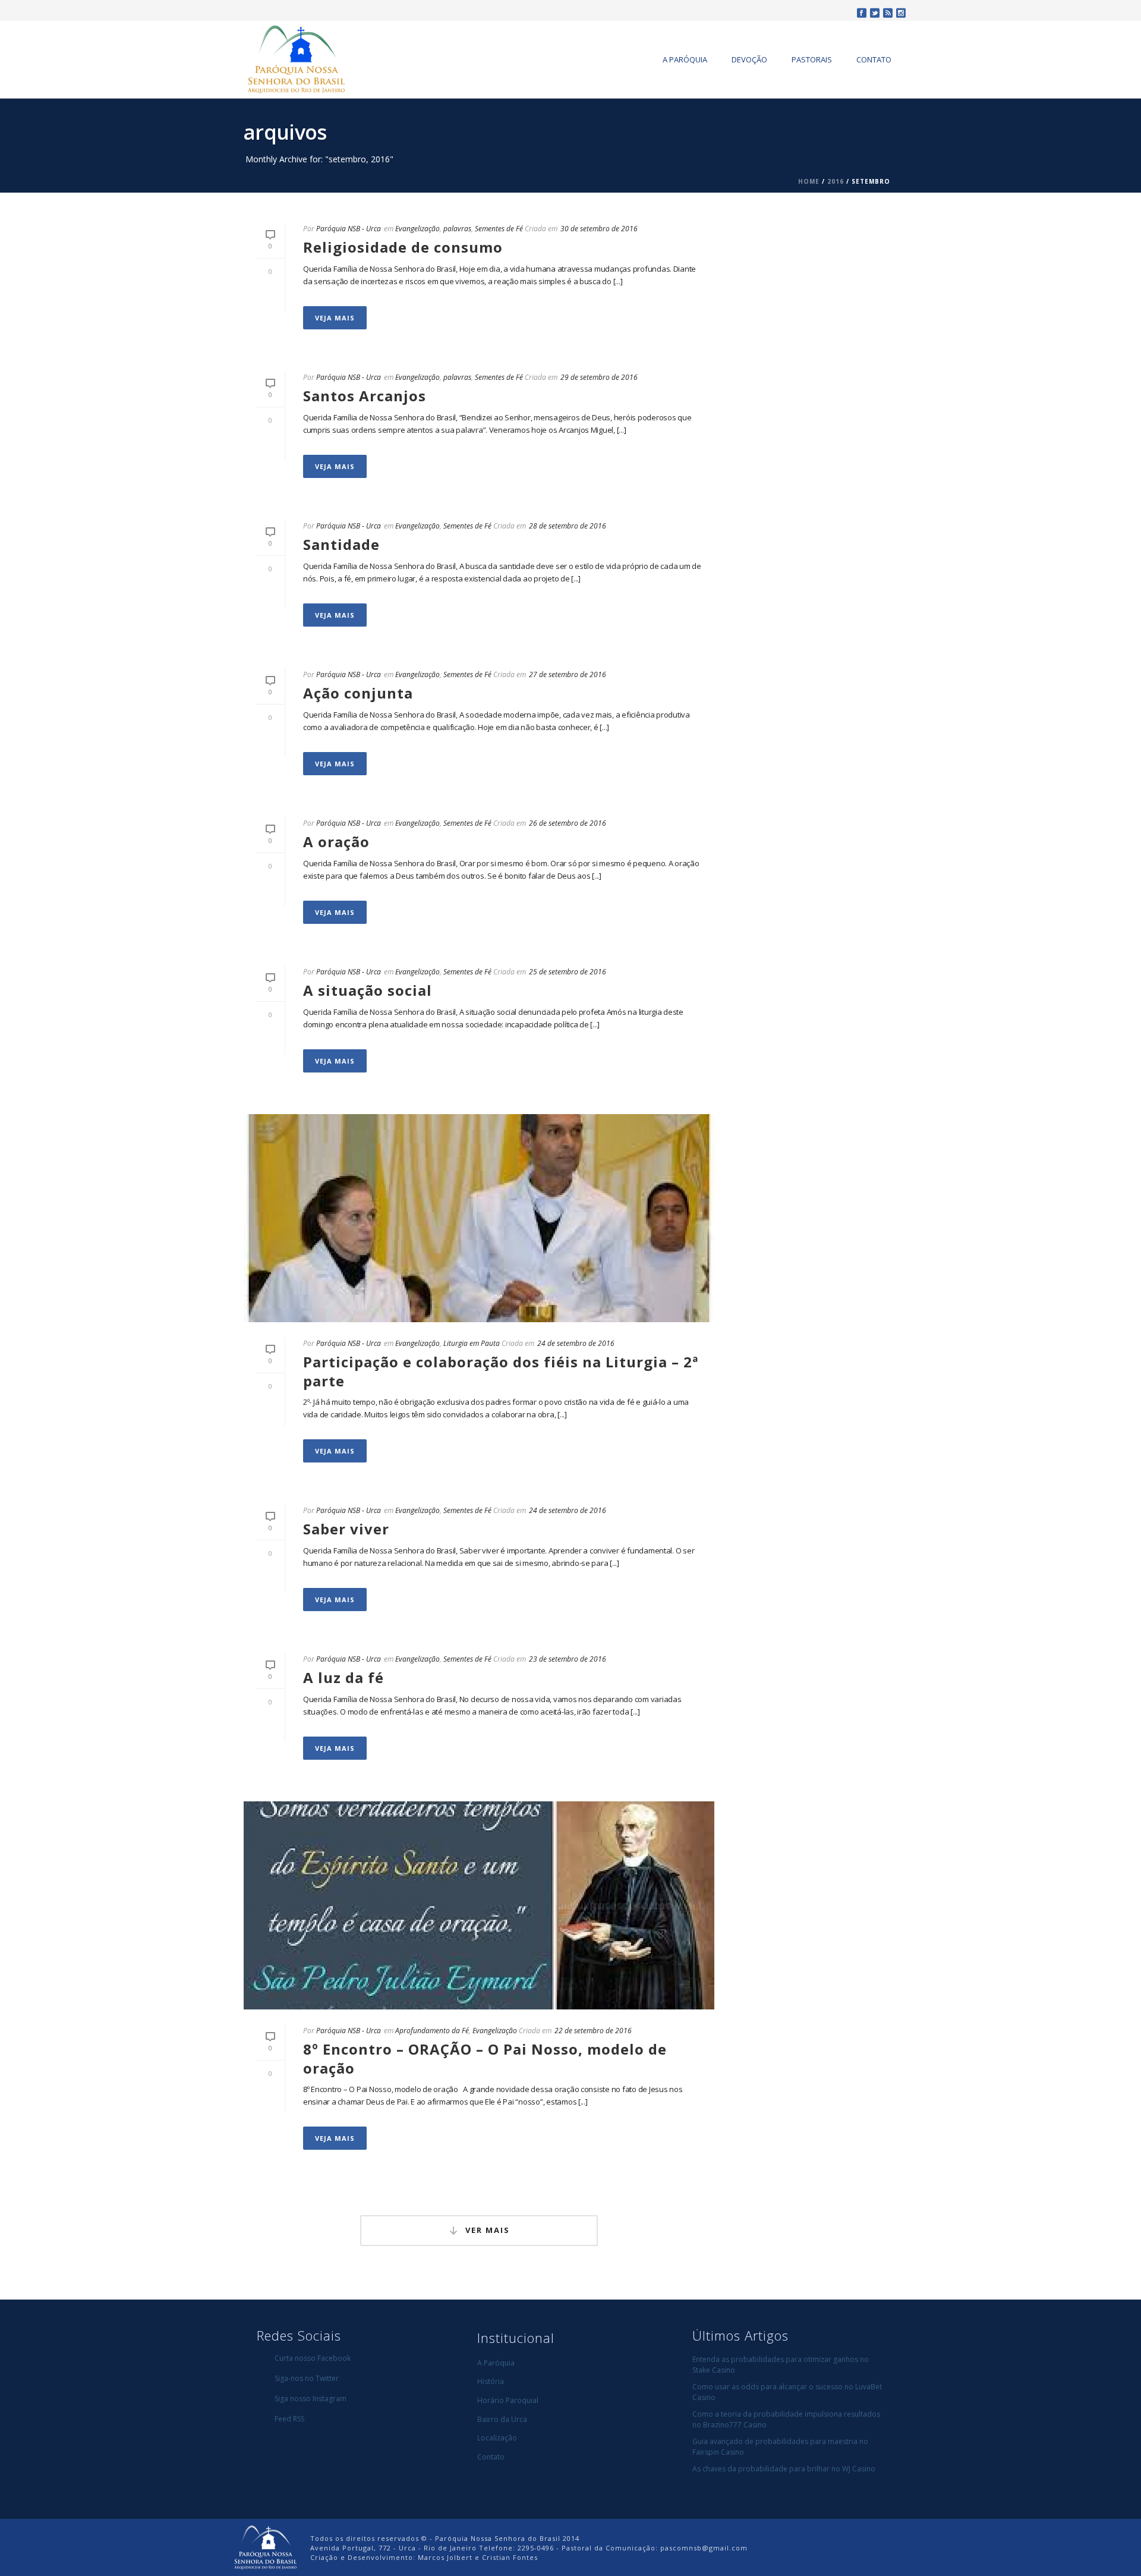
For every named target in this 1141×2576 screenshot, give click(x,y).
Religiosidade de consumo (403, 247)
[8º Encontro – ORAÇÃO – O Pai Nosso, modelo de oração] (479, 1905)
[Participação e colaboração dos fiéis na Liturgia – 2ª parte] (479, 1218)
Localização (497, 2438)
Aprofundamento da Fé (432, 2031)
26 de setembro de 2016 (568, 823)
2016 (836, 181)
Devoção (749, 59)
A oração (336, 842)
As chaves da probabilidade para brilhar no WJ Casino (784, 2469)
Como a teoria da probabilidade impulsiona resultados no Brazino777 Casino (786, 2419)
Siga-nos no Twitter (307, 2378)
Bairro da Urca (502, 2419)
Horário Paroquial (508, 2400)
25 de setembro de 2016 (568, 972)
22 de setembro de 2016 (593, 2031)
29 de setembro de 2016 (599, 377)
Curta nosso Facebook (313, 2358)
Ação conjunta (358, 693)
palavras (457, 229)
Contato (874, 59)
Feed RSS (289, 2419)
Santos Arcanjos (365, 396)
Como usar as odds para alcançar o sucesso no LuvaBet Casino (787, 2392)
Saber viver (346, 1529)
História (491, 2381)
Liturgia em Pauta (472, 1343)
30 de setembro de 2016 (599, 229)
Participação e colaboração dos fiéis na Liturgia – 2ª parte (501, 1371)
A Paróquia (685, 59)
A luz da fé (343, 1677)
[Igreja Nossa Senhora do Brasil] (265, 2547)
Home (809, 181)
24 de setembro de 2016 (576, 1343)
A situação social (368, 990)
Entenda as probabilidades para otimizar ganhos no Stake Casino (781, 2365)
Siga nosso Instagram (311, 2399)
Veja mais (335, 318)
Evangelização (417, 229)
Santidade (341, 544)
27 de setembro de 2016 (568, 674)
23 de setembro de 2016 (568, 1659)
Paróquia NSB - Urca (349, 229)
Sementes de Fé (499, 229)
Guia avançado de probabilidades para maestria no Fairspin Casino (780, 2447)
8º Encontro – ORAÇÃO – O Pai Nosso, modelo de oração (485, 2058)
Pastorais (812, 59)
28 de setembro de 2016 (568, 526)
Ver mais (488, 2230)
